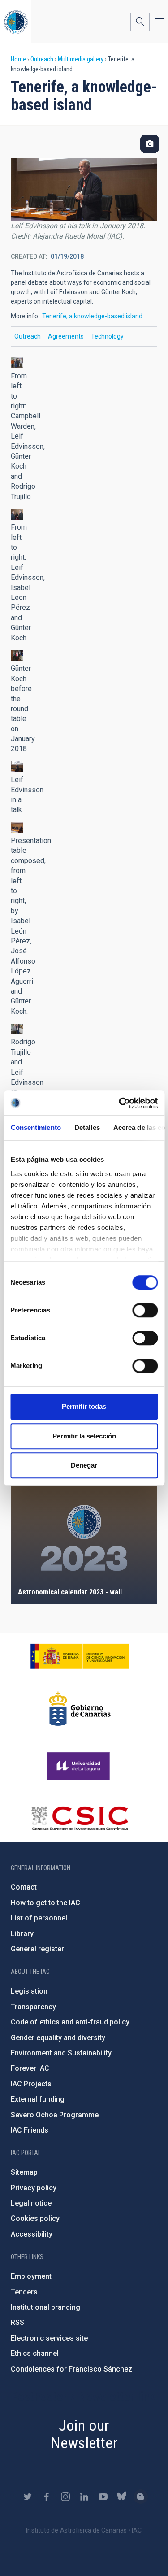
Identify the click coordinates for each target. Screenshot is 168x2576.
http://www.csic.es (80, 1818)
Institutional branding (45, 2307)
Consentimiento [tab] (35, 1127)
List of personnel (39, 1918)
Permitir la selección (84, 1436)
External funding (38, 2099)
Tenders (24, 2292)
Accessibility (32, 2234)
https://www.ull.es (80, 1766)
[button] (17, 363)
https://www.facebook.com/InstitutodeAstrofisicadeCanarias (47, 2497)
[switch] (145, 1310)
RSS (17, 2322)
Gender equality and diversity (58, 2038)
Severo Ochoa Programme (55, 2115)
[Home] (16, 22)
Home (18, 59)
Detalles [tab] (87, 1127)
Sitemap (24, 2172)
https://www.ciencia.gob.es (80, 1656)
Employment (31, 2276)
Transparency (33, 2007)
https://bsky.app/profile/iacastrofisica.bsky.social (122, 2497)
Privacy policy (34, 2188)
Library (22, 1934)
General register (37, 1949)
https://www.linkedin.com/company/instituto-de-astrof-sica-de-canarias (84, 2497)
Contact (24, 1887)
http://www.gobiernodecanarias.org (80, 1709)
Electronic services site (49, 2338)
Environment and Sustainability (61, 2053)
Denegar (84, 1465)
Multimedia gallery (81, 59)
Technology (107, 336)
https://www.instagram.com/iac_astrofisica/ (65, 2497)
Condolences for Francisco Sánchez (71, 2369)
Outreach (42, 59)
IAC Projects (31, 2084)
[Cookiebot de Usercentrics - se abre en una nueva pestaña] (120, 1103)
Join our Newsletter (84, 2434)
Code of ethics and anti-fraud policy (70, 2022)
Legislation (29, 1991)
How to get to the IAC (45, 1903)
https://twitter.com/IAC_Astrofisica (28, 2497)
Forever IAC (30, 2068)
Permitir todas (84, 1406)
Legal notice (31, 2203)
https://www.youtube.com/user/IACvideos (103, 2497)
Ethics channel (35, 2353)
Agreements (66, 336)
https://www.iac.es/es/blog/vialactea (141, 2497)
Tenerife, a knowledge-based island (92, 316)
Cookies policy (35, 2218)
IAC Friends (30, 2130)
